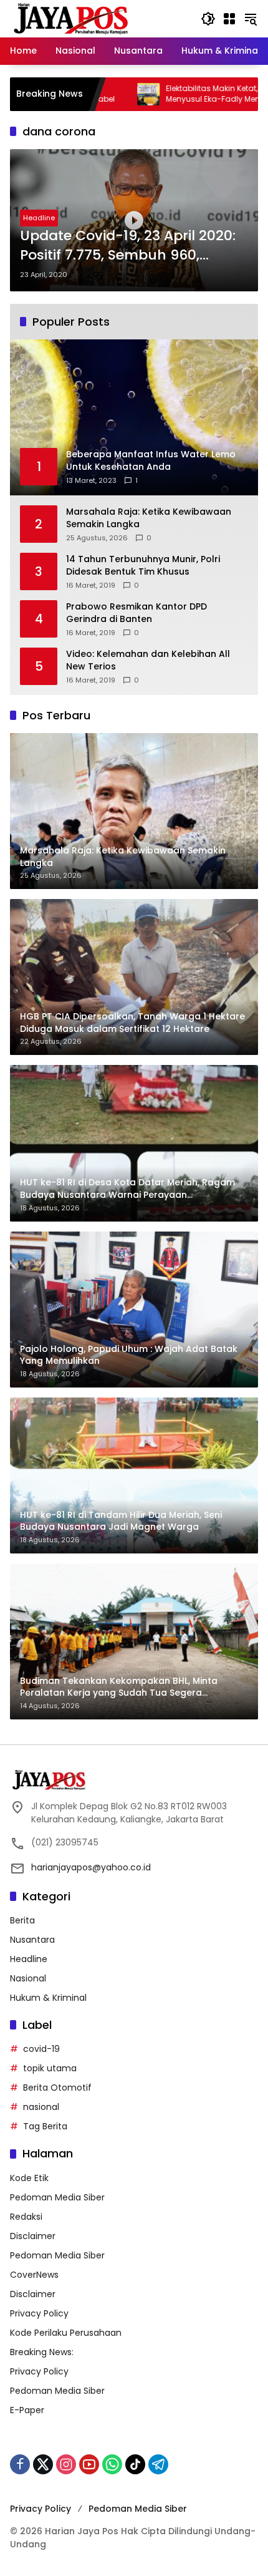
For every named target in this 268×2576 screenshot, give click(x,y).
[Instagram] (66, 2464)
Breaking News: (42, 2352)
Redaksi (26, 2217)
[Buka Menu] (229, 19)
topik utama (50, 2068)
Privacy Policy (39, 2313)
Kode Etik (29, 2178)
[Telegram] (158, 2464)
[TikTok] (135, 2464)
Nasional (28, 1978)
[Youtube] (89, 2464)
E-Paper (27, 2410)
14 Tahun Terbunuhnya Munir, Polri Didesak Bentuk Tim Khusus (143, 566)
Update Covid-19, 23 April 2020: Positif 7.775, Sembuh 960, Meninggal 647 (128, 246)
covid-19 (41, 2049)
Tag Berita (45, 2126)
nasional (41, 2107)
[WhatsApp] (112, 2464)
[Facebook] (20, 2464)
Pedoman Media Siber (57, 2197)
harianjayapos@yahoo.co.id (91, 1867)
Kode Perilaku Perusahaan (66, 2333)
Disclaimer (33, 2236)
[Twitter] (43, 2464)
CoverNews (34, 2275)
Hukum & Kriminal (48, 1998)
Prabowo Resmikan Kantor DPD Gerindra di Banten (136, 613)
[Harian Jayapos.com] (71, 18)
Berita (22, 1920)
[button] (208, 19)
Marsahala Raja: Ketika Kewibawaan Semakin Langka (149, 518)
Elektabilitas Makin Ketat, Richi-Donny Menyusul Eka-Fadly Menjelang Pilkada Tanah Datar (181, 94)
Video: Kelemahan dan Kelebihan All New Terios (148, 660)
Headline (39, 218)
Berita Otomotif (57, 2088)
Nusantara (32, 1940)
